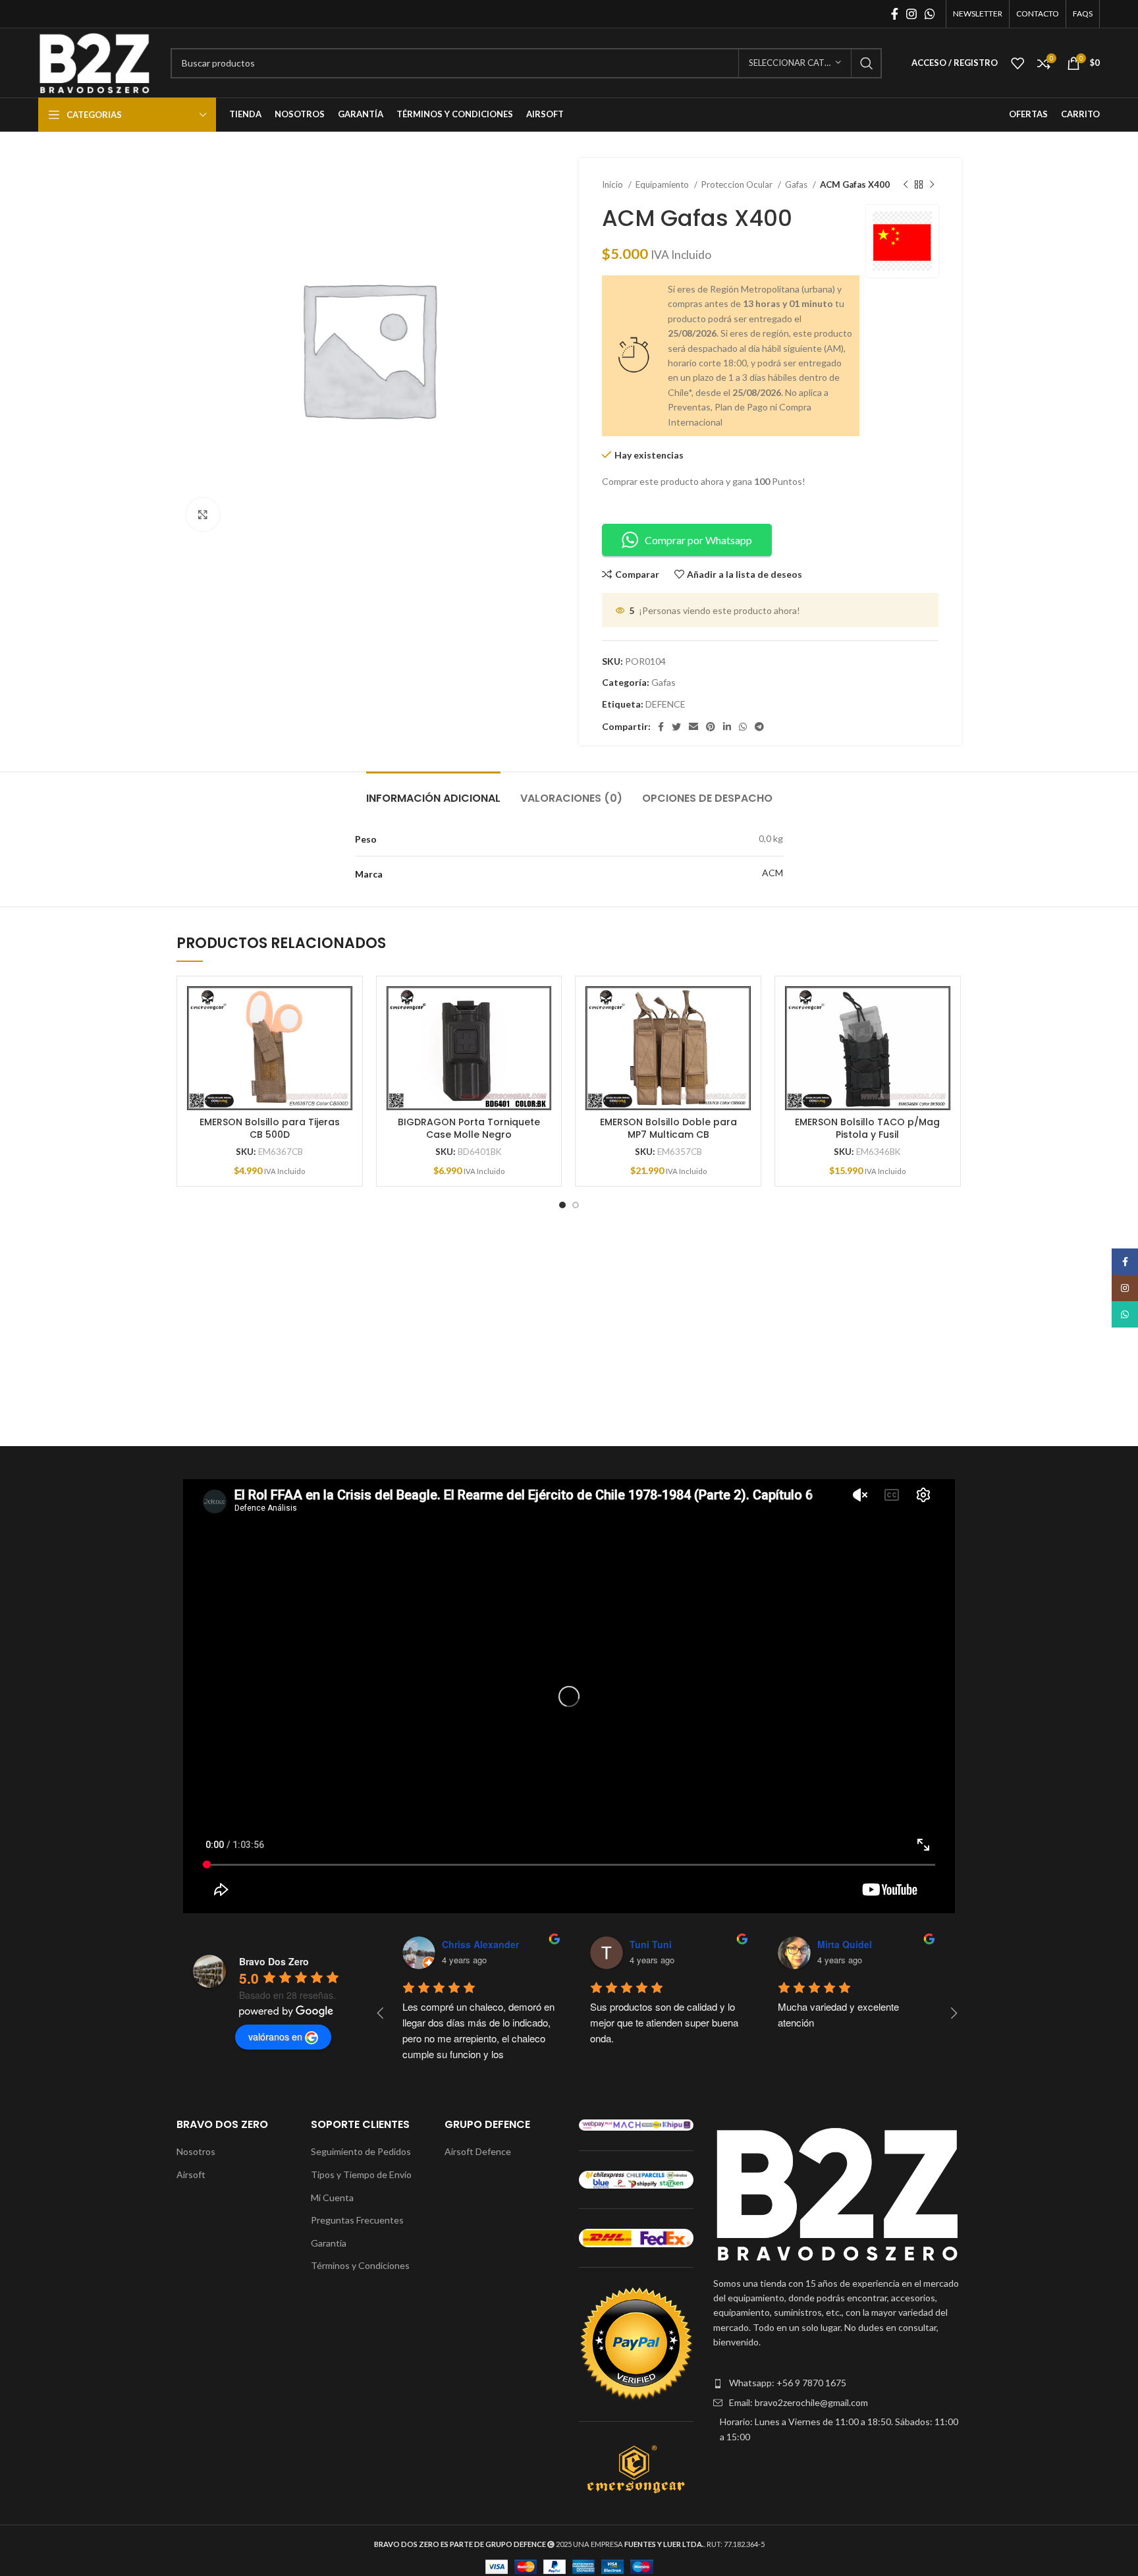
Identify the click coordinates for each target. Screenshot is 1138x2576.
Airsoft (191, 2174)
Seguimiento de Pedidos (361, 2151)
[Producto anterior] (906, 185)
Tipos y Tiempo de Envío (361, 2174)
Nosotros (196, 2151)
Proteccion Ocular (738, 184)
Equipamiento (663, 184)
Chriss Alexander (480, 1944)
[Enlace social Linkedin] (727, 727)
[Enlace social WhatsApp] (930, 14)
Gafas (797, 184)
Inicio (613, 184)
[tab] (433, 792)
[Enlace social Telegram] (759, 727)
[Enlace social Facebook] (895, 14)
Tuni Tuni (651, 1944)
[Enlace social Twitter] (676, 727)
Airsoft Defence (478, 2151)
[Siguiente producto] (932, 185)
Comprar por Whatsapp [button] (698, 540)
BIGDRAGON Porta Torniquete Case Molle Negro (469, 1129)
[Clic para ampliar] (203, 515)
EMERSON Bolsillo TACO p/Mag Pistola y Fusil (867, 1129)
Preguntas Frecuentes (357, 2220)
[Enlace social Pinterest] (711, 727)
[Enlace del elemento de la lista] (837, 2383)
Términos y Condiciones (360, 2265)
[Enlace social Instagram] (911, 14)
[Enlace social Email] (693, 727)
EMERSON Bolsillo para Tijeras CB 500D (270, 1129)
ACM (772, 873)
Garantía (329, 2243)
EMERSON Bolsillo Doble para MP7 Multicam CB (668, 1129)
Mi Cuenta (332, 2198)
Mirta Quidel (845, 1944)
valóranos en (275, 2036)
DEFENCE (665, 704)
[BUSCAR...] (867, 63)
